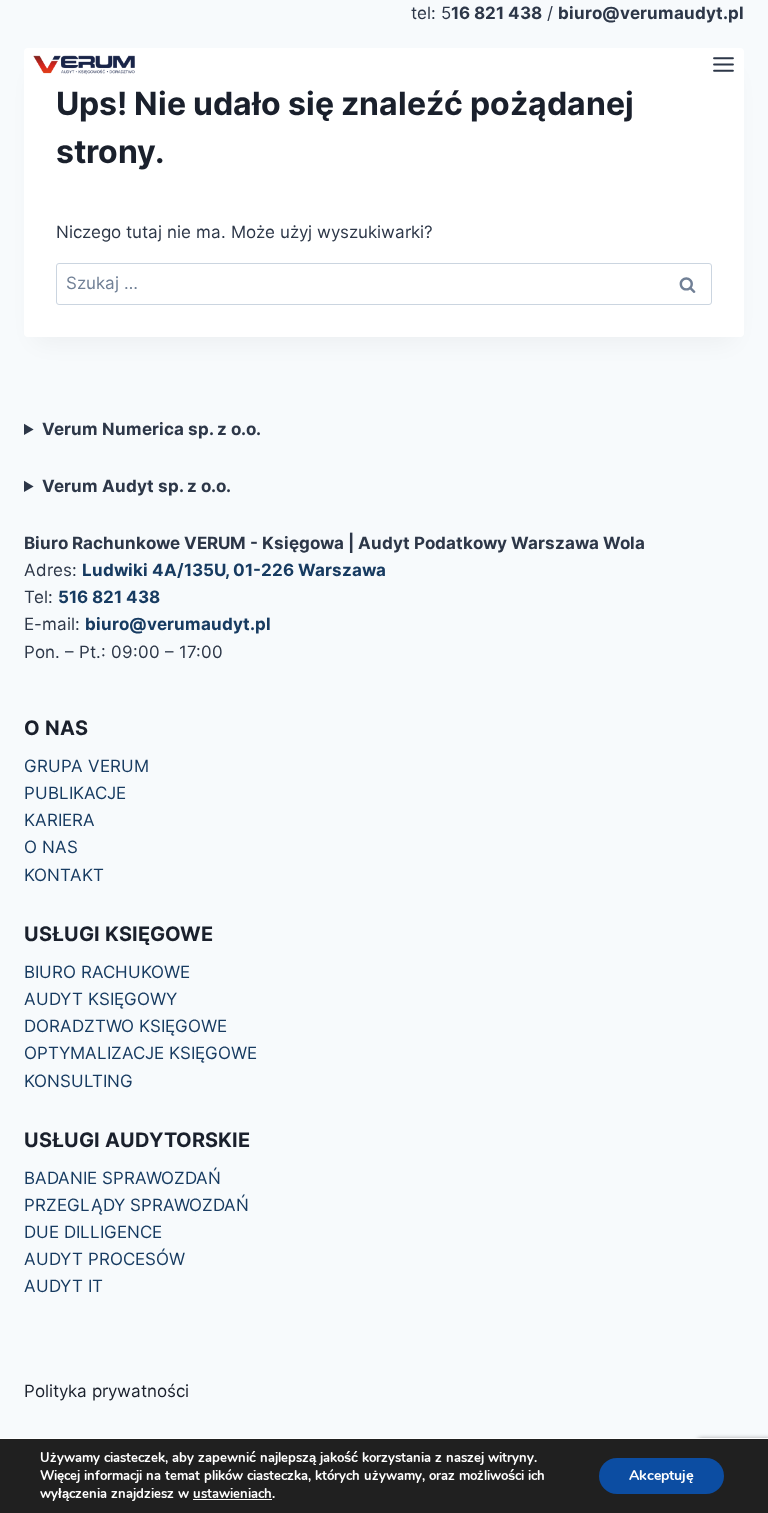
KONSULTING (78, 1081)
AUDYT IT (63, 1286)
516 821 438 (109, 597)
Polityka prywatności (106, 1391)
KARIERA (59, 820)
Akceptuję (661, 1475)
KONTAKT (64, 875)
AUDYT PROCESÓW (104, 1259)
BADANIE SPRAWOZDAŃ (122, 1178)
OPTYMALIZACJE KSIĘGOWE (140, 1053)
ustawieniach (232, 1494)
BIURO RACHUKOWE (107, 972)
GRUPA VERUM (86, 766)
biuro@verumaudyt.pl (178, 624)
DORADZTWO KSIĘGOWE (125, 1026)
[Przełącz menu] (723, 64)
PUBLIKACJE (75, 793)
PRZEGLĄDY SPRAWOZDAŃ (136, 1205)
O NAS (51, 847)
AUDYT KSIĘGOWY (100, 999)
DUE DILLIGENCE (93, 1232)
